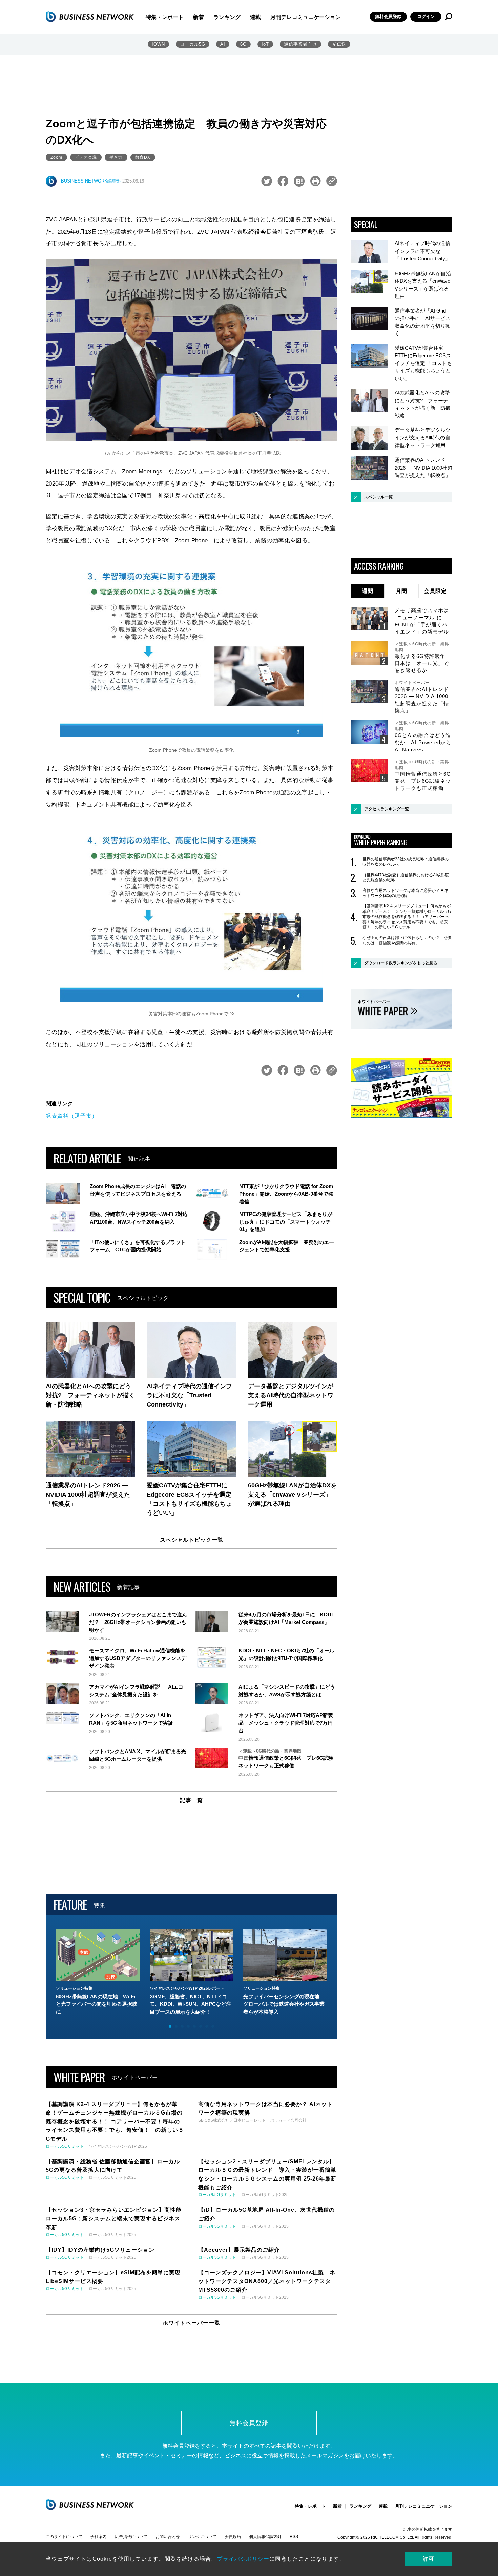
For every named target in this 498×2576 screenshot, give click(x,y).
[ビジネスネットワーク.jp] (90, 17)
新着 (199, 17)
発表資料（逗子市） (72, 1116)
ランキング (227, 17)
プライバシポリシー (243, 2559)
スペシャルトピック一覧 (192, 1540)
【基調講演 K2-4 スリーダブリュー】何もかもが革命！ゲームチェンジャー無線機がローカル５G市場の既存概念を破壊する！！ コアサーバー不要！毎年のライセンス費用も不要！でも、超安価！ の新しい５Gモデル (407, 917)
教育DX (143, 157)
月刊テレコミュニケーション (306, 17)
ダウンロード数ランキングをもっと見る (401, 963)
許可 (429, 2559)
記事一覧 (191, 1800)
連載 (255, 17)
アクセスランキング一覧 (387, 809)
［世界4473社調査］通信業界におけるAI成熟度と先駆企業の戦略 (406, 878)
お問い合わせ (168, 2537)
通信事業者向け (300, 44)
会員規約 (233, 2537)
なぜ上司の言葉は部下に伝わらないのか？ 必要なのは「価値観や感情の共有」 (407, 940)
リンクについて (202, 2537)
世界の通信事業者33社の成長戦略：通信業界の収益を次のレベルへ (406, 862)
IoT (265, 44)
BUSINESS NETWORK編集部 (91, 181)
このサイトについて (64, 2537)
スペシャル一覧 (378, 497)
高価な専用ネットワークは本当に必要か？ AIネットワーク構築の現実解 (406, 893)
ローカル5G (193, 44)
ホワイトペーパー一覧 (191, 2323)
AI (223, 44)
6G (243, 44)
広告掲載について (131, 2537)
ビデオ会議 (86, 157)
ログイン (426, 16)
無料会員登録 (388, 16)
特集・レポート (165, 17)
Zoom (56, 157)
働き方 (116, 157)
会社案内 (99, 2537)
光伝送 (339, 44)
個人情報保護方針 (265, 2537)
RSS (294, 2537)
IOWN (158, 44)
